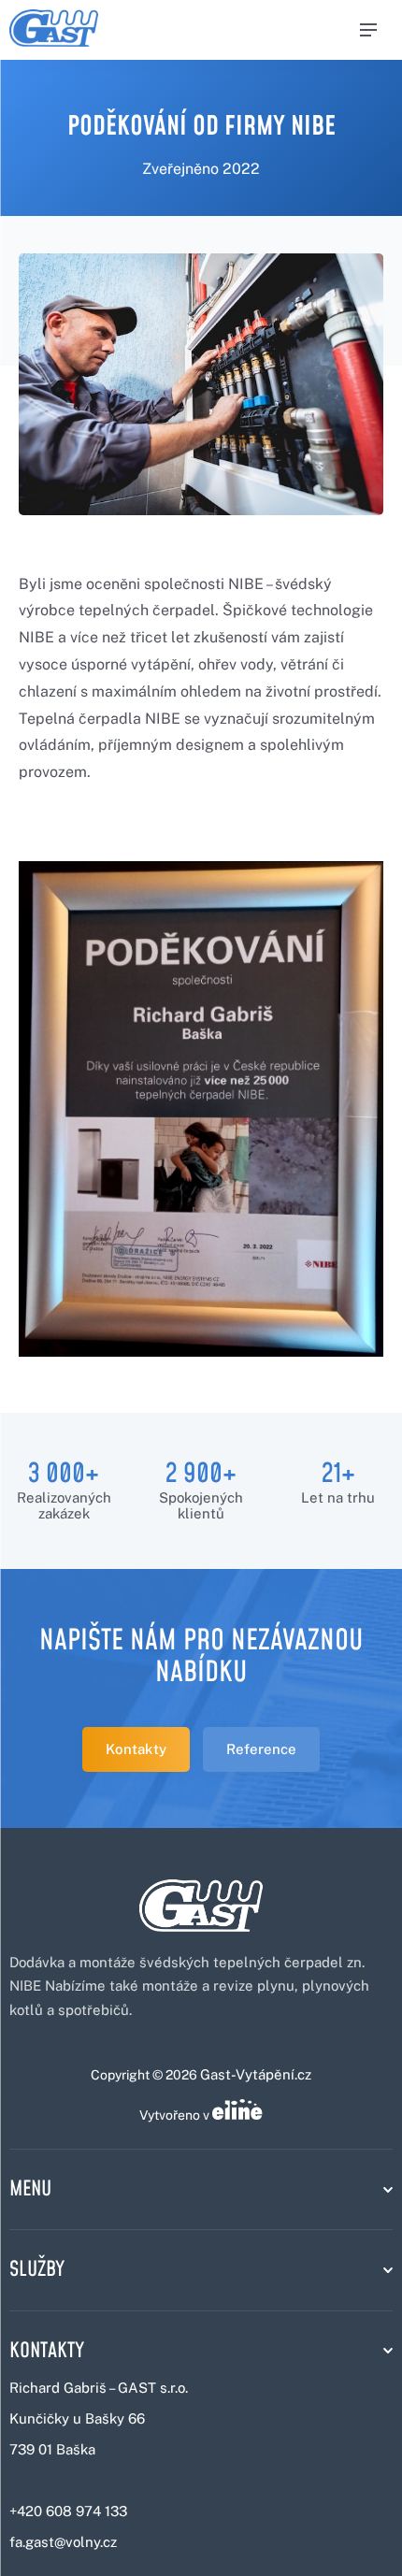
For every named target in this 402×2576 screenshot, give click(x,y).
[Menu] (368, 30)
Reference (261, 1749)
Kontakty (136, 1749)
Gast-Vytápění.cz (256, 2074)
